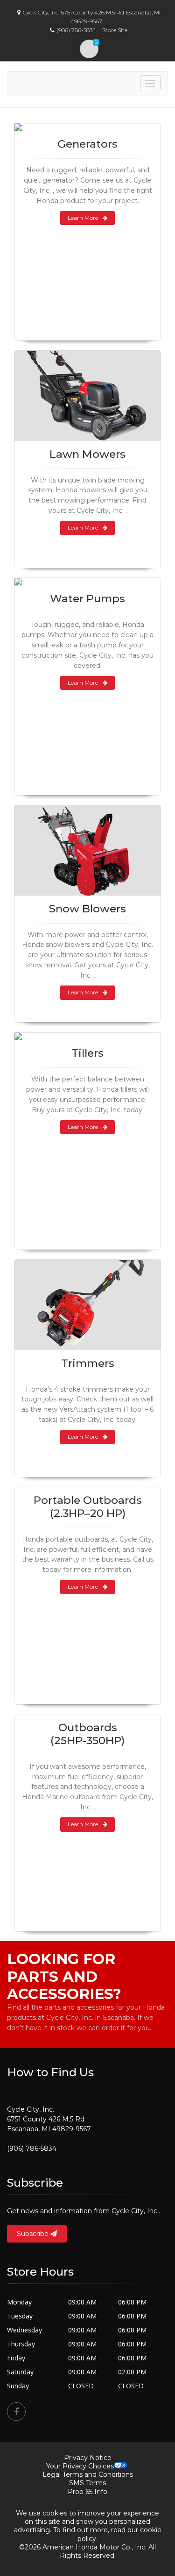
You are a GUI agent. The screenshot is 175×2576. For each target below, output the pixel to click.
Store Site (115, 30)
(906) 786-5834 (32, 2148)
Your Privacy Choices (80, 2466)
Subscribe (34, 2234)
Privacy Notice (88, 2458)
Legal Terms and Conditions (88, 2474)
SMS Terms (87, 2483)
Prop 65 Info (87, 2492)
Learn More (83, 218)
